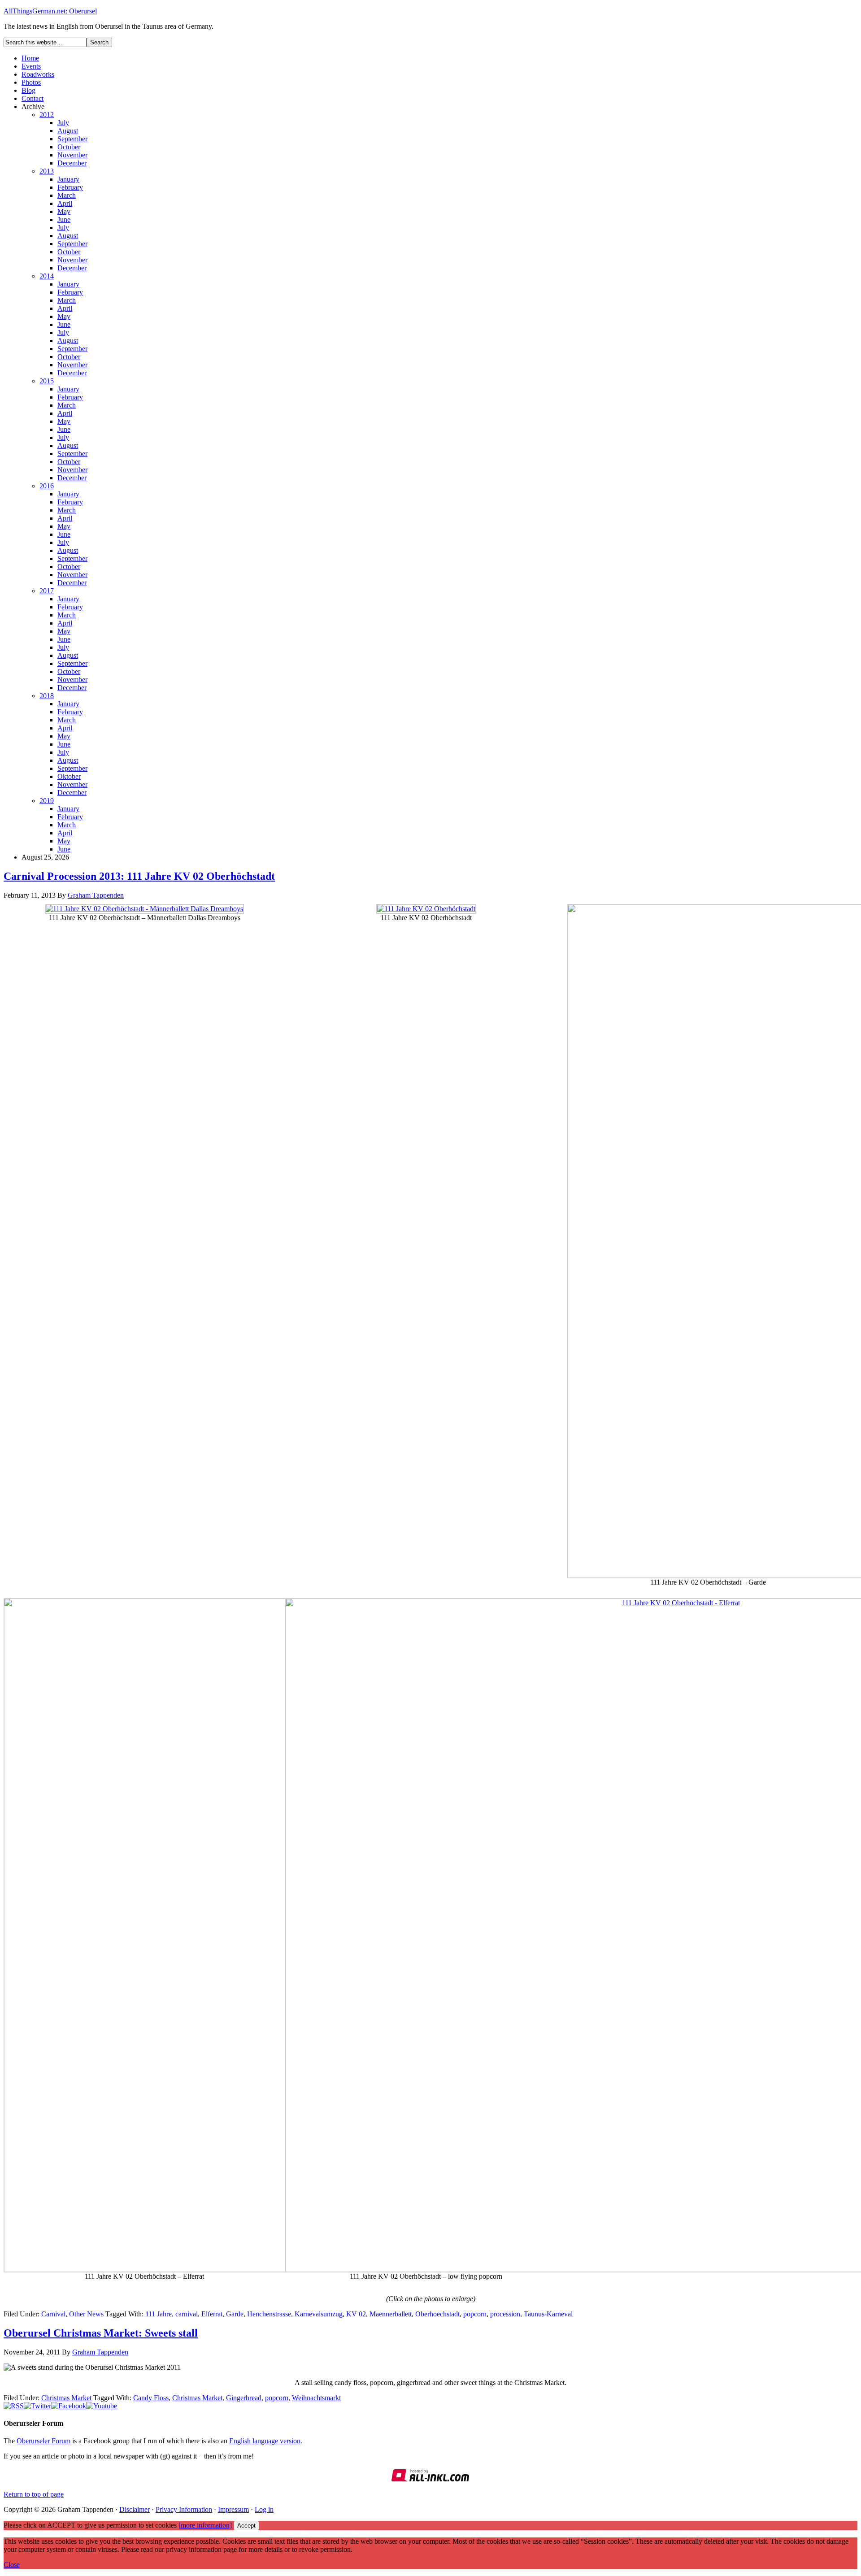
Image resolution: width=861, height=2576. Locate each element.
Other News (86, 2314)
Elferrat (212, 2314)
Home (30, 58)
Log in (264, 2509)
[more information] (205, 2525)
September (72, 139)
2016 (47, 486)
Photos (31, 82)
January (68, 179)
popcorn (475, 2314)
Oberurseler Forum (43, 2441)
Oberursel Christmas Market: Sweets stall (101, 2333)
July (63, 123)
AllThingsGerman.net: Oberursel (50, 11)
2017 (47, 591)
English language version (265, 2441)
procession (505, 2314)
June (64, 219)
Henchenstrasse (269, 2314)
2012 (47, 115)
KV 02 (356, 2314)
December (72, 163)
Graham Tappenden (96, 895)
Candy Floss (151, 2398)
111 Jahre (159, 2314)
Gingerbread (244, 2398)
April (65, 203)
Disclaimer (135, 2509)
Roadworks (38, 74)
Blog (28, 90)
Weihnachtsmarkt (316, 2398)
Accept (246, 2526)
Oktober (69, 776)
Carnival (53, 2314)
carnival (187, 2314)
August (68, 131)
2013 (47, 171)
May (64, 211)
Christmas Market (66, 2398)
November (72, 155)
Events (31, 66)
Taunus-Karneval (548, 2314)
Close (12, 2565)
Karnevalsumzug (319, 2314)
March (67, 195)
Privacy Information (184, 2509)
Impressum (233, 2509)
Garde (235, 2314)
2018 (47, 696)
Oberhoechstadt (437, 2314)
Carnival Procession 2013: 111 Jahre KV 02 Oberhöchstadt (139, 876)
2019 (47, 801)
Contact (33, 98)
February (70, 187)
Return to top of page (34, 2494)
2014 (47, 276)
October (69, 147)
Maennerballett (391, 2314)
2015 (47, 381)
